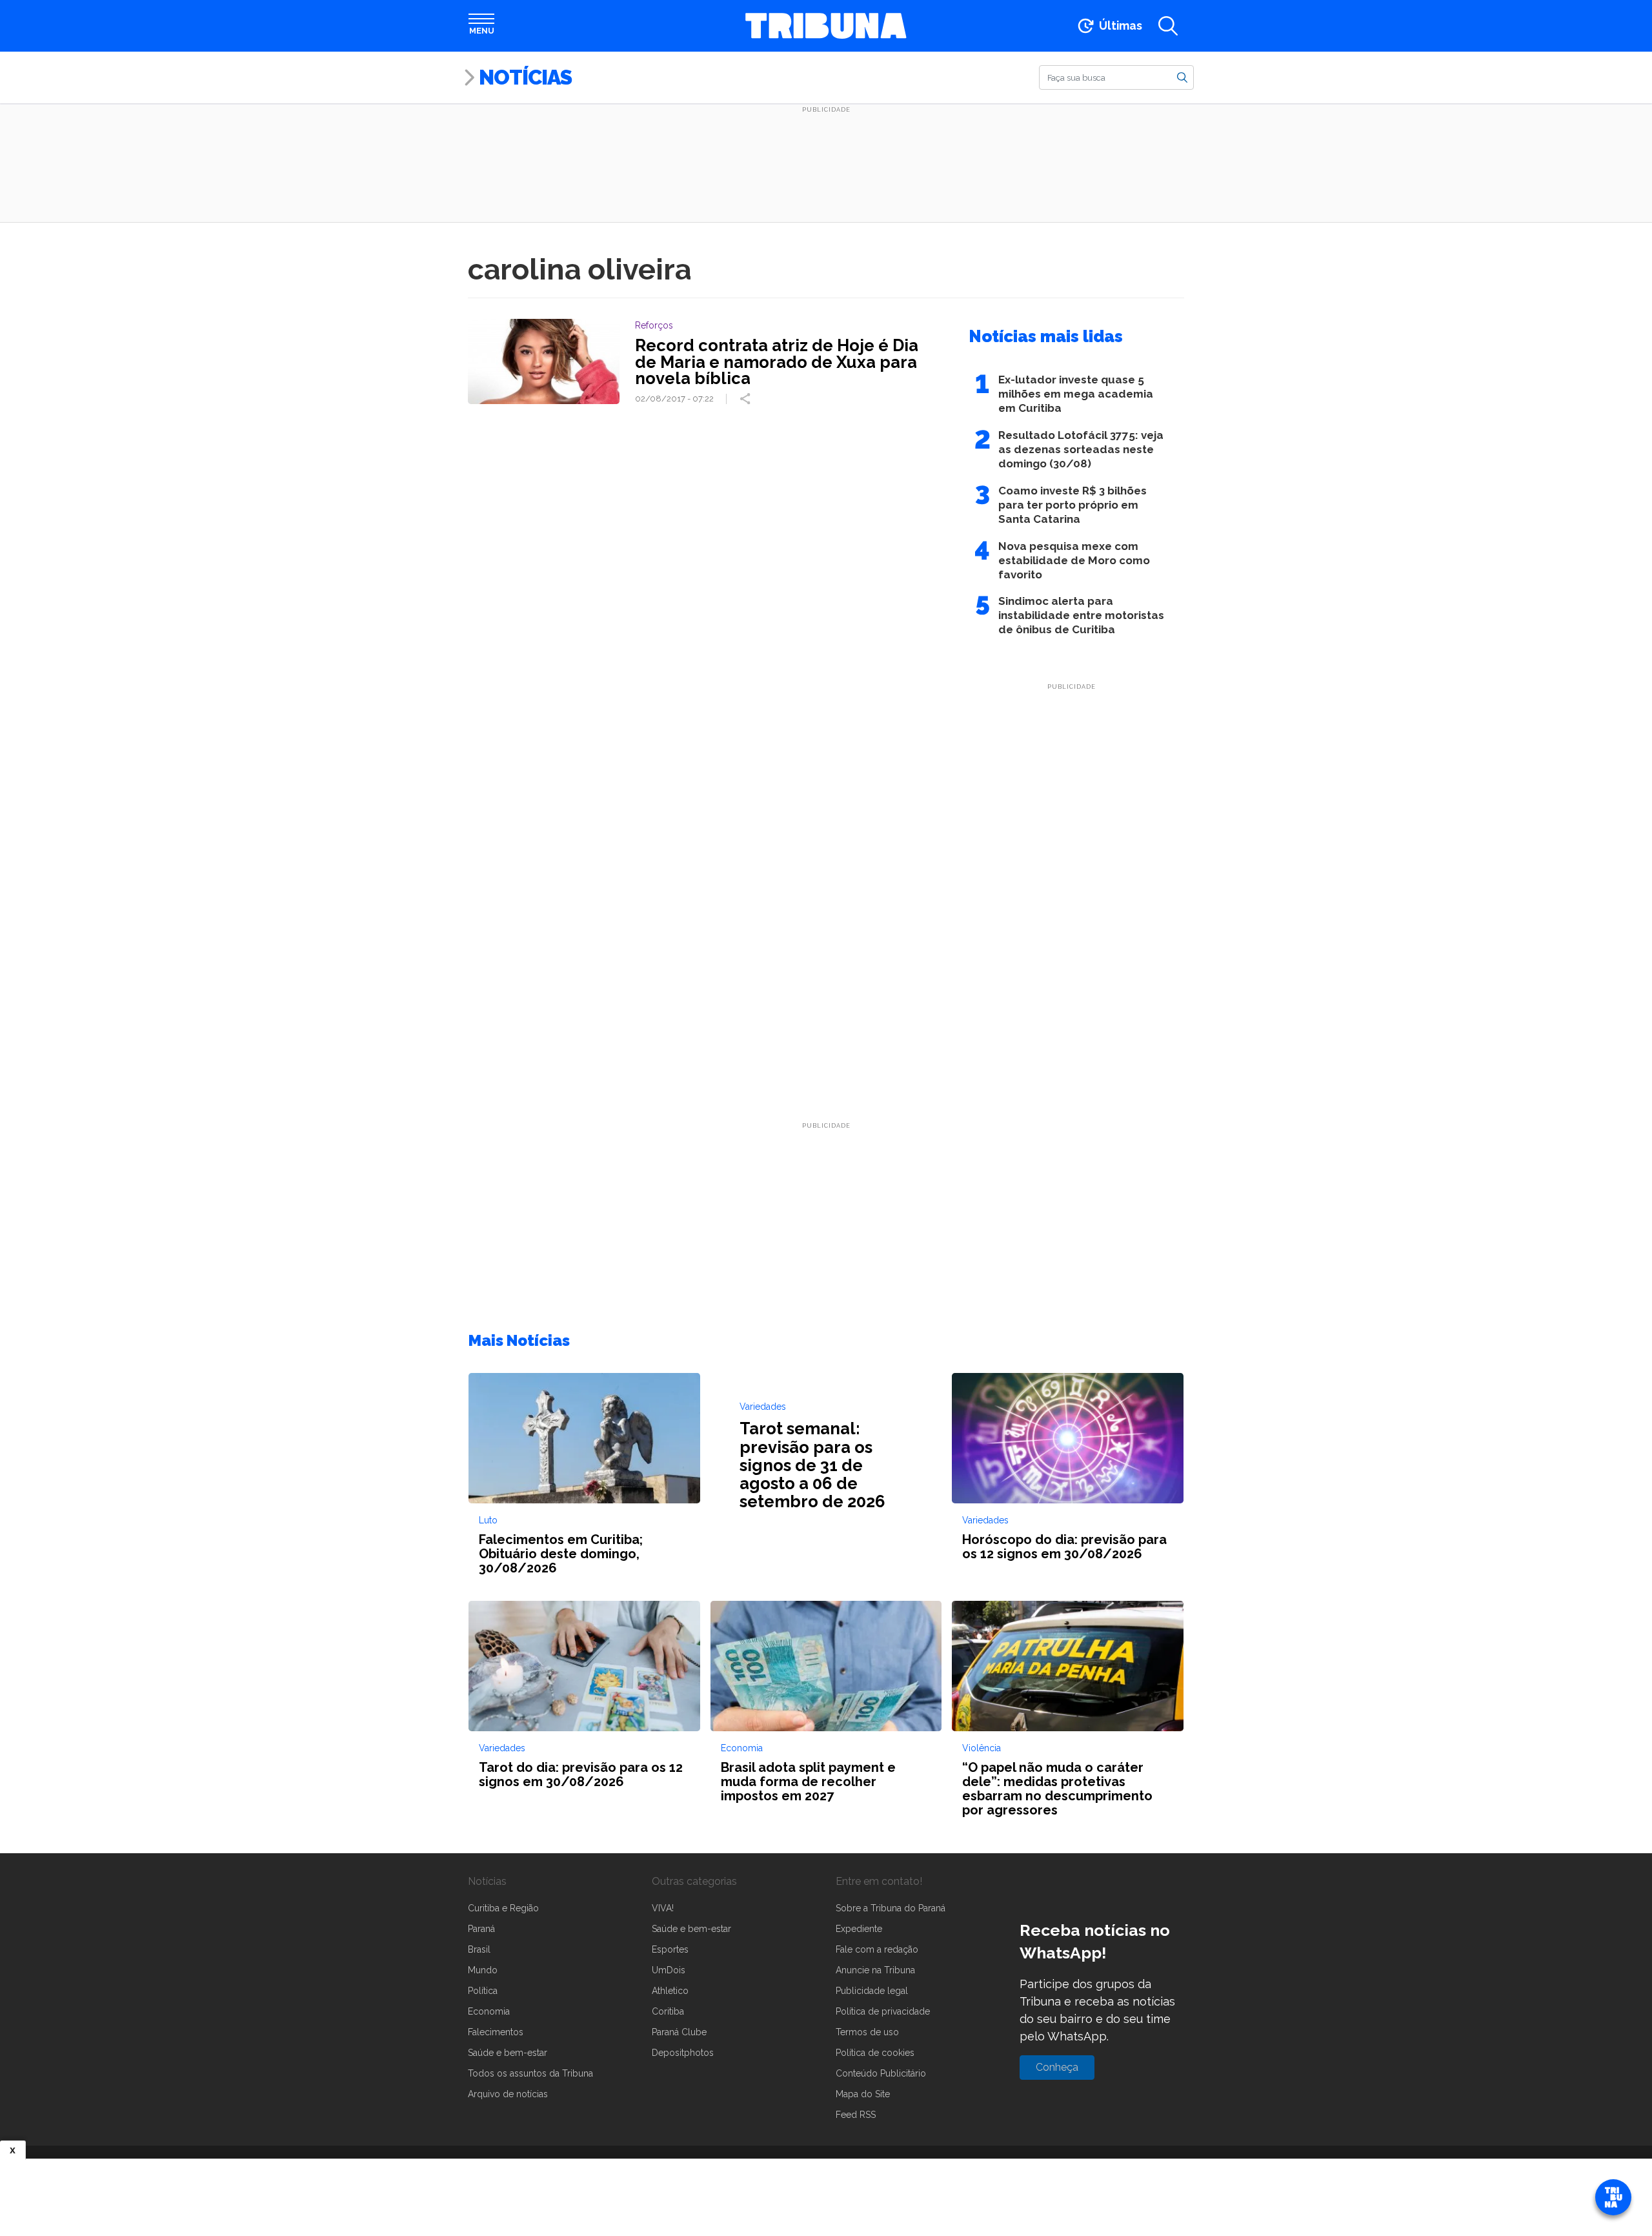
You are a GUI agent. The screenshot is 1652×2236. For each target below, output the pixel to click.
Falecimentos (496, 2032)
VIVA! (663, 1908)
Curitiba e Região (503, 1908)
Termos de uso (867, 2032)
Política (483, 1991)
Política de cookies (875, 2053)
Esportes (670, 1949)
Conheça (1057, 2067)
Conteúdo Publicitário (881, 2073)
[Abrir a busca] (1168, 26)
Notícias (525, 77)
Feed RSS (856, 2115)
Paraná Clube (679, 2032)
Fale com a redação (877, 1949)
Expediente (859, 1929)
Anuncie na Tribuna (875, 1970)
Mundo (483, 1970)
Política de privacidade (883, 2011)
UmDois (669, 1970)
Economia (489, 2011)
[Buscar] (1182, 77)
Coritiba (668, 2011)
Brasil (479, 1949)
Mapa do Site (863, 2094)
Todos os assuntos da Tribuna (530, 2073)
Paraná (481, 1929)
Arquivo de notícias (508, 2094)
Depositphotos (683, 2053)
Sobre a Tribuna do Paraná (891, 1908)
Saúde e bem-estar (508, 2053)
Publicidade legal (872, 1991)
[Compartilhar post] (747, 399)
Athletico (670, 1991)
